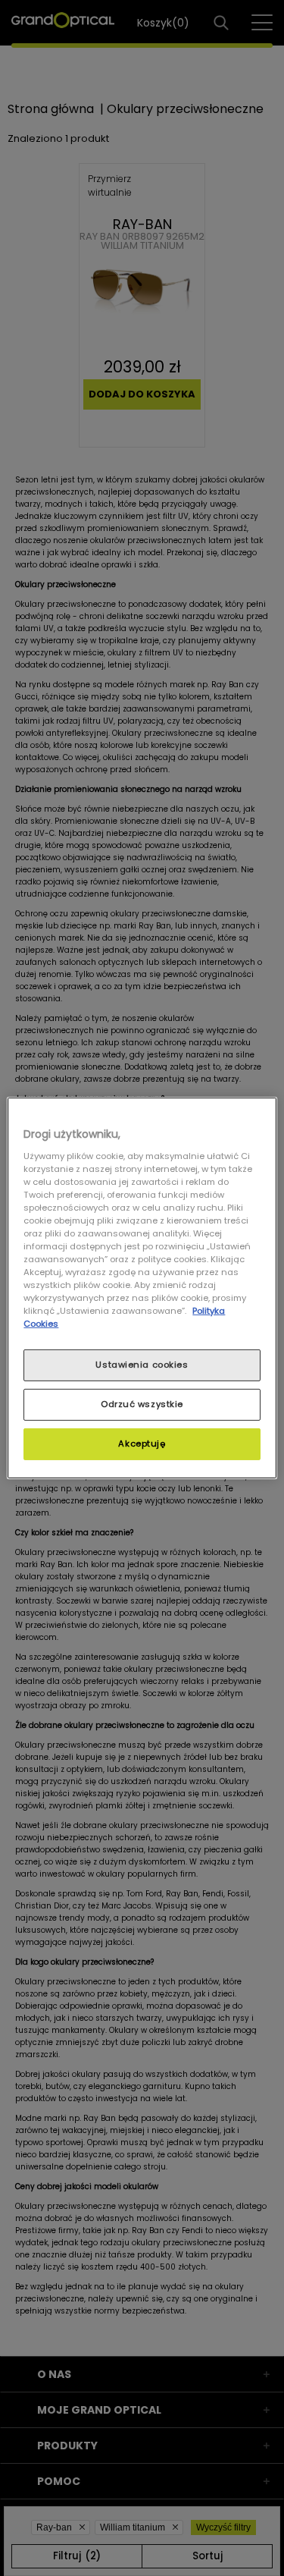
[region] (142, 1288)
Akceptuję (142, 1444)
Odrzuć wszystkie (142, 1404)
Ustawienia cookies (142, 1365)
